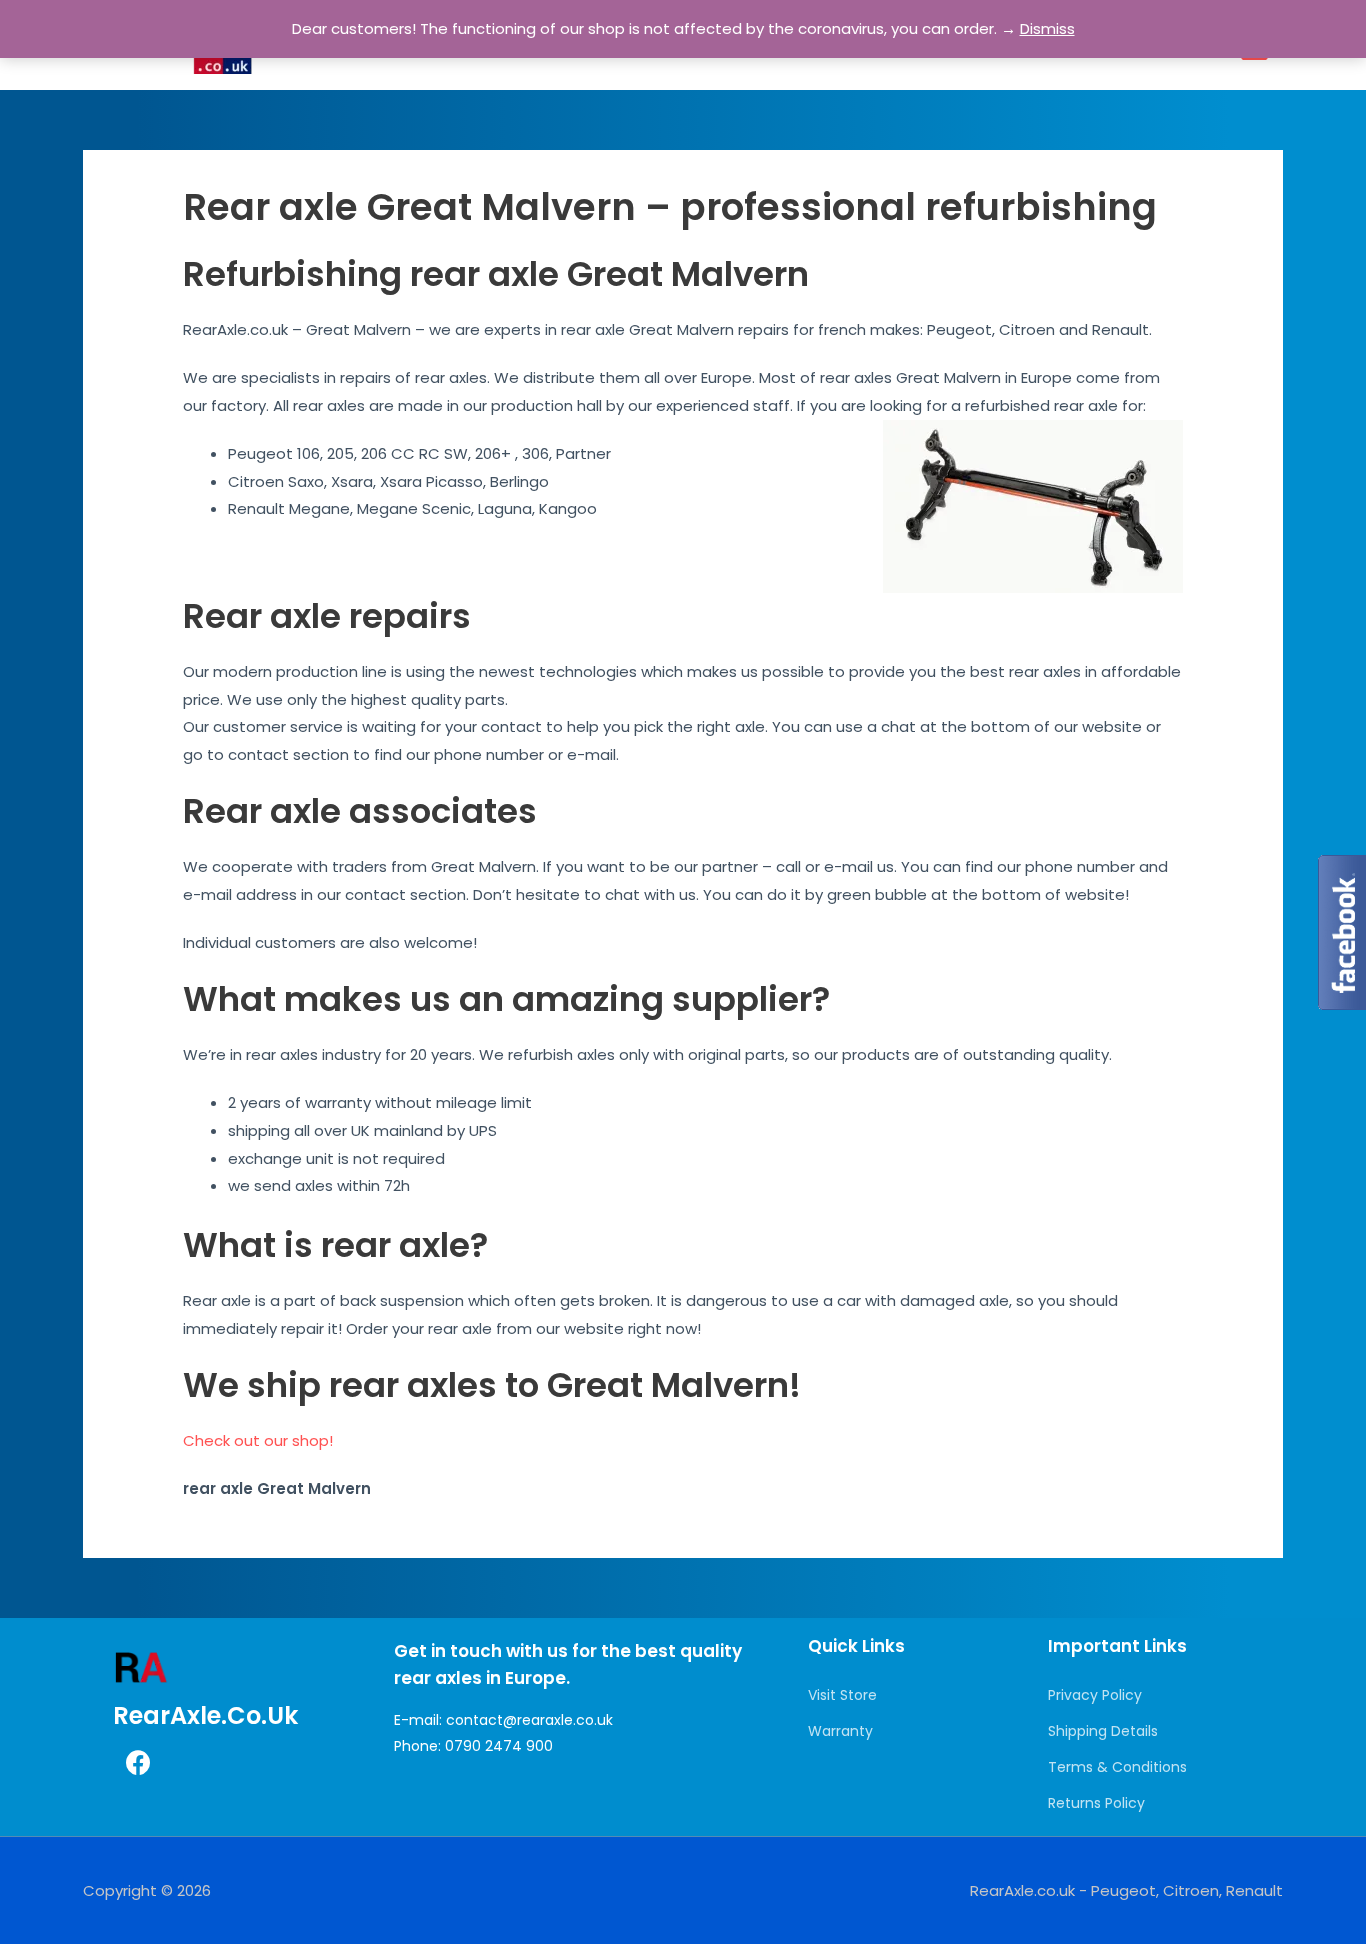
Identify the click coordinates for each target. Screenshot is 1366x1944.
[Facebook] (138, 1763)
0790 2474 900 (499, 1746)
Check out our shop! (258, 1440)
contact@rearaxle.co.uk (529, 1720)
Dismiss (1047, 28)
